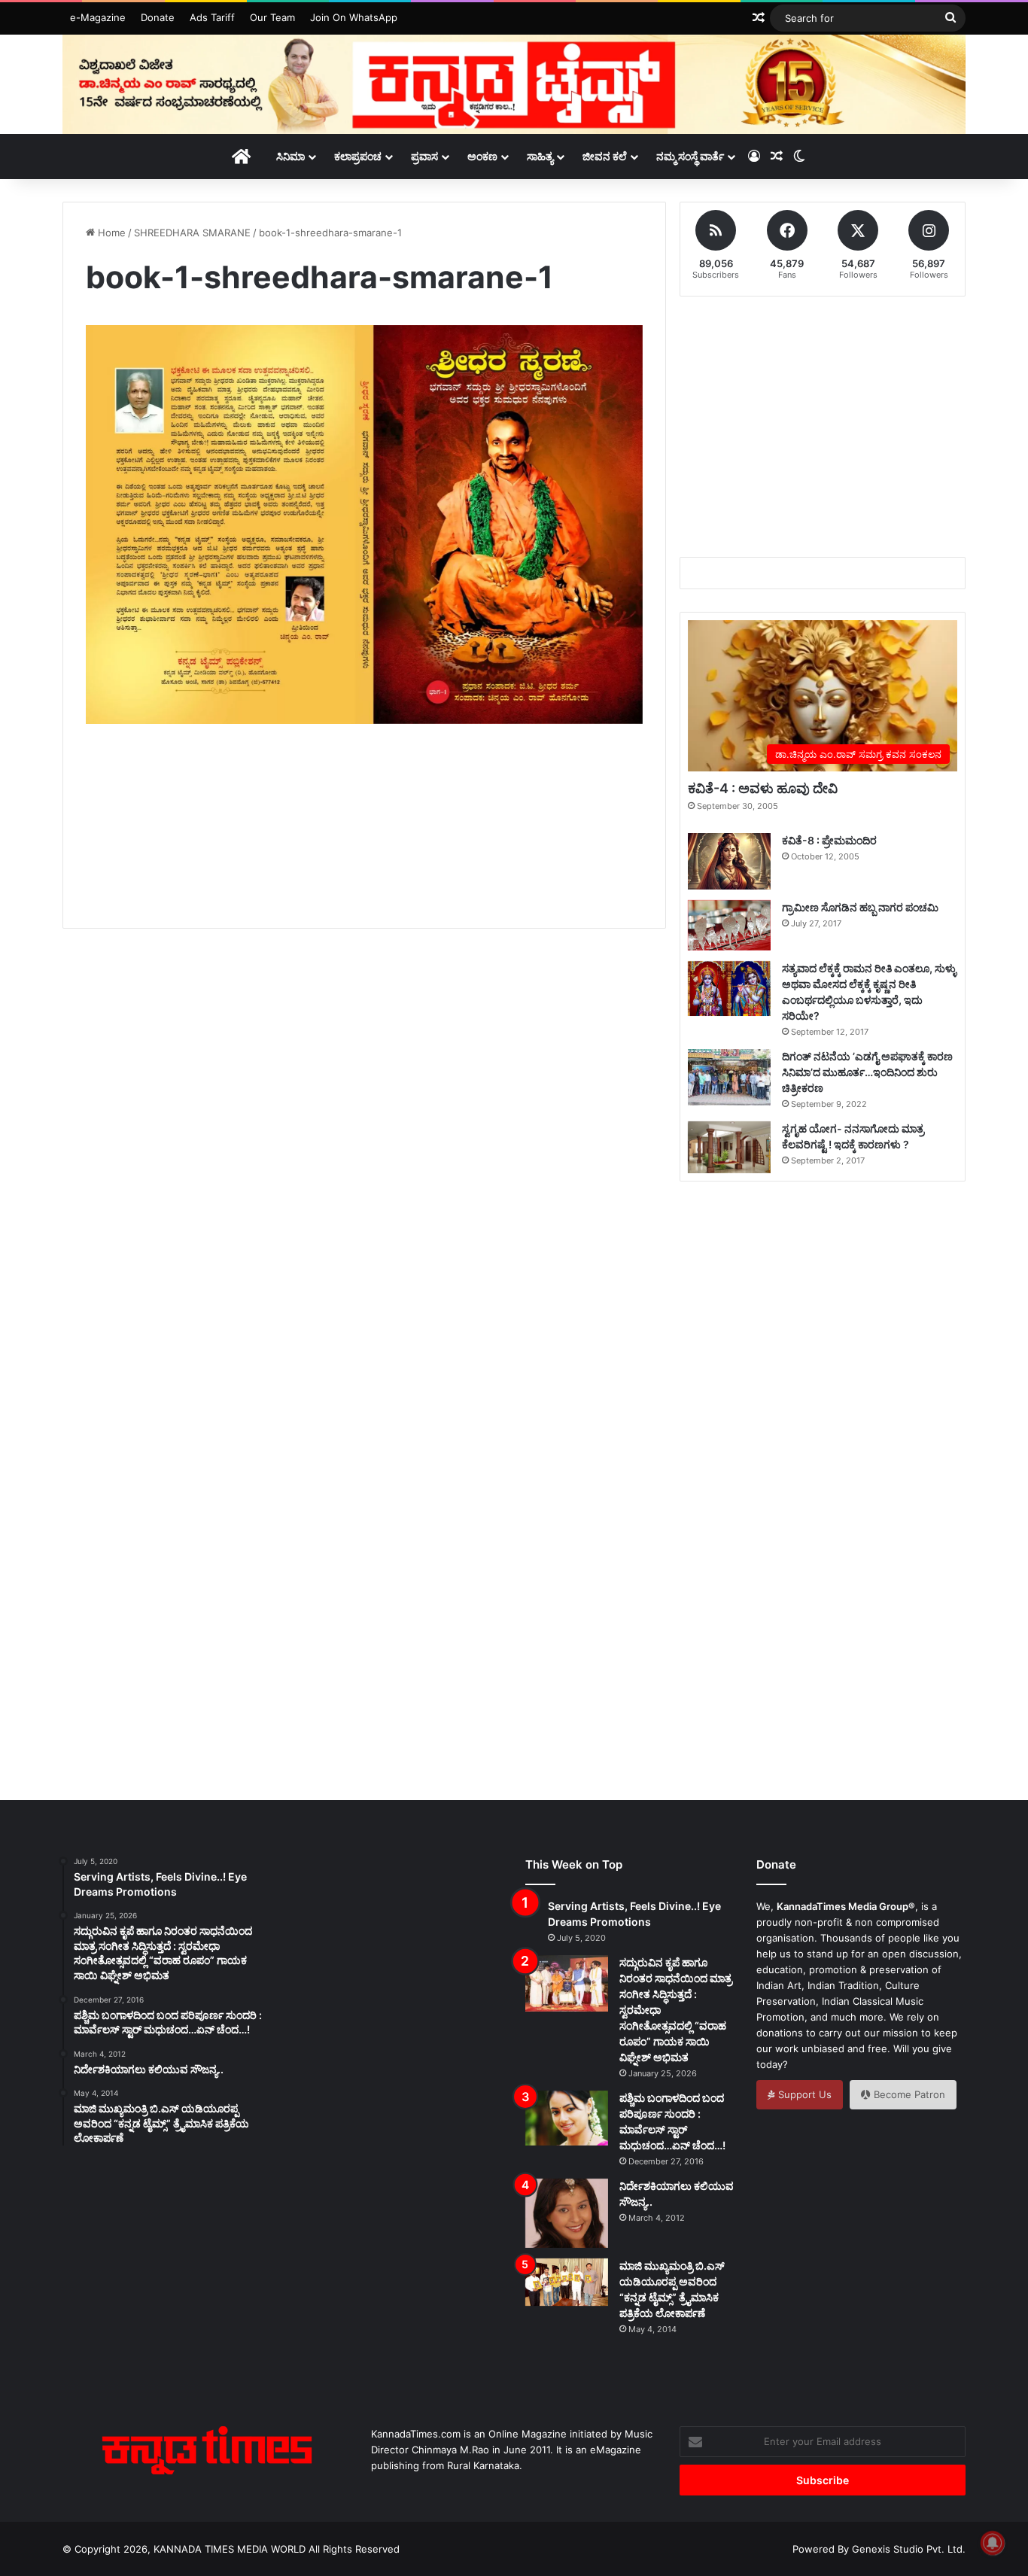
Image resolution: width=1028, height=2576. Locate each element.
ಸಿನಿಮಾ (290, 156)
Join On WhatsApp (354, 17)
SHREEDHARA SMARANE (192, 233)
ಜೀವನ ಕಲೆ (605, 156)
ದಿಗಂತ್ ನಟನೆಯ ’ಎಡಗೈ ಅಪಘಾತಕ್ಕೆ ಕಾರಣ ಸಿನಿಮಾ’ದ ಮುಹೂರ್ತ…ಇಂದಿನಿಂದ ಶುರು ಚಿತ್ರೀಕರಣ (867, 1072)
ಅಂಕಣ (482, 156)
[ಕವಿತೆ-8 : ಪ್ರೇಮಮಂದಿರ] (729, 861)
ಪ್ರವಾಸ (424, 156)
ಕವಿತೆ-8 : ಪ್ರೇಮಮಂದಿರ (829, 840)
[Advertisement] (364, 843)
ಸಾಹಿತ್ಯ (540, 156)
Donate (158, 17)
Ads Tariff (212, 17)
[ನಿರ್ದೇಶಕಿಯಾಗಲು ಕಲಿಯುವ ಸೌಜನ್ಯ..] (567, 2213)
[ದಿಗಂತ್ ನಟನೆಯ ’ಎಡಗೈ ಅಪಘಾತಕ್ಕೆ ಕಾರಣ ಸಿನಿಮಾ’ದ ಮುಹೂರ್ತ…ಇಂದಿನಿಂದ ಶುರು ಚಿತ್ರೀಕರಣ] (729, 1077)
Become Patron (908, 2094)
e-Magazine (98, 17)
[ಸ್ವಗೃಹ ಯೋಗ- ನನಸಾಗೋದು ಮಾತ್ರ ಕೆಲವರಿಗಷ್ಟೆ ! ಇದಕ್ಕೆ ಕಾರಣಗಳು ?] (729, 1147)
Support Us (803, 2094)
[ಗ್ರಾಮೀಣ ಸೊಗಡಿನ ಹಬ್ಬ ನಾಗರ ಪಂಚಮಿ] (729, 925)
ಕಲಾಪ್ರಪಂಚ (358, 156)
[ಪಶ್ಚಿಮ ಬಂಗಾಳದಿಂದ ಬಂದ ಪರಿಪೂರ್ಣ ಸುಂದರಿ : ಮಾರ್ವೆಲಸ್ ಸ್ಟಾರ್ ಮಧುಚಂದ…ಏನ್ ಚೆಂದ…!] (567, 2118)
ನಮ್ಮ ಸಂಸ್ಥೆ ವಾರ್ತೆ (690, 156)
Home (110, 233)
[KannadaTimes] (514, 84)
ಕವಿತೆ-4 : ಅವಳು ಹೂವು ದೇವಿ (763, 788)
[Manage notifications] (993, 2543)
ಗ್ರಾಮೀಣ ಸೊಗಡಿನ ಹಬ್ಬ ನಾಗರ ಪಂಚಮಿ (860, 907)
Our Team (272, 17)
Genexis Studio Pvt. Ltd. (909, 2549)
